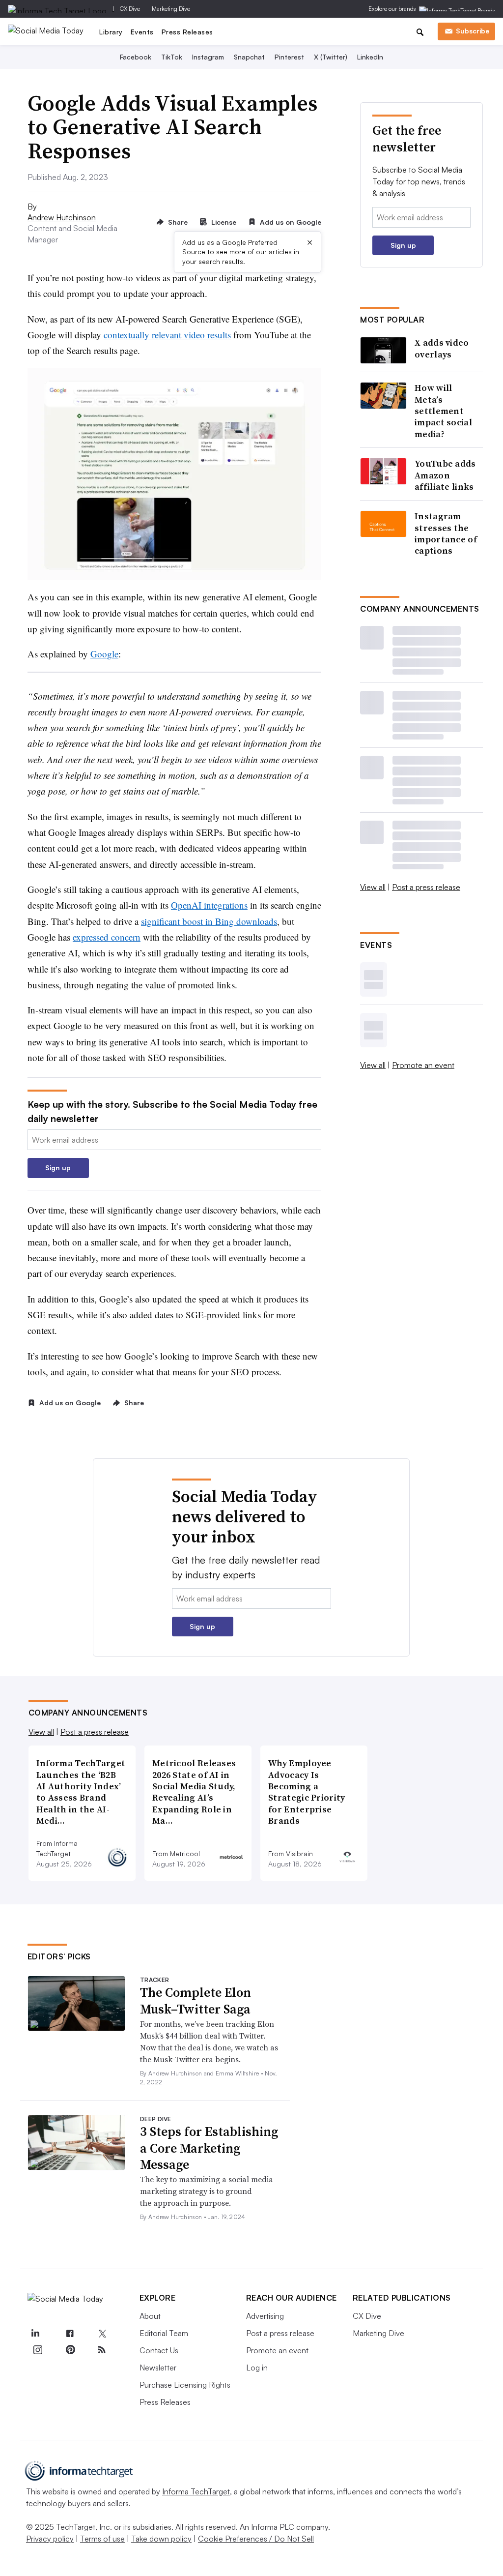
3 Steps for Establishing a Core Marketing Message (209, 2148)
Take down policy (161, 2539)
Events (142, 32)
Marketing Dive (171, 9)
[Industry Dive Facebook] (70, 2334)
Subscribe (473, 31)
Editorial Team (164, 2333)
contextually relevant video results (167, 335)
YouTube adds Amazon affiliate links (445, 475)
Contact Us (159, 2350)
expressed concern (107, 937)
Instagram (208, 57)
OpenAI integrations (209, 905)
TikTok (172, 57)
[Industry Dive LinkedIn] (35, 2334)
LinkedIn (370, 57)
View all (373, 887)
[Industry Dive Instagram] (38, 2350)
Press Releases (187, 32)
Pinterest (289, 57)
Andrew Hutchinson (62, 217)
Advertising (265, 2316)
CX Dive (130, 9)
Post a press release (426, 887)
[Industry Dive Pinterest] (70, 2350)
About (150, 2316)
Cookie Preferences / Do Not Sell (256, 2539)
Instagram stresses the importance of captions (446, 533)
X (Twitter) (331, 57)
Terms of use (102, 2539)
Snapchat (249, 57)
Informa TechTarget (196, 2491)
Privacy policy (50, 2539)
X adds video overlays (442, 348)
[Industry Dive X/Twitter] (102, 2334)
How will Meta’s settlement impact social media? (443, 411)
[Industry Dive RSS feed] (102, 2350)
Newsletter (158, 2368)
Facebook (136, 57)
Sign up (58, 1168)
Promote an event (423, 1065)
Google (104, 654)
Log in (257, 2368)
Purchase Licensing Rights (185, 2385)
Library (111, 32)
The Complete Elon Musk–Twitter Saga (196, 2001)
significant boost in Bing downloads (209, 921)
